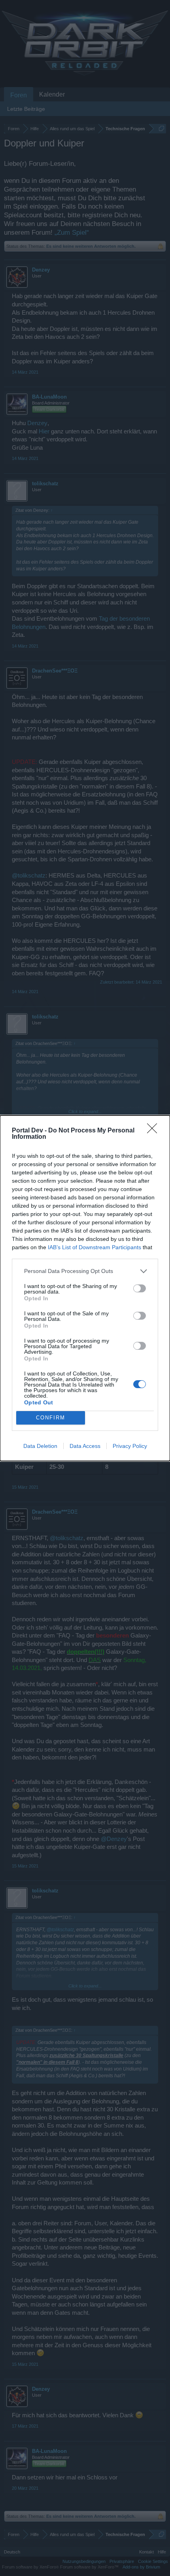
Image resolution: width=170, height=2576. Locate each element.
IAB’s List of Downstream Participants (94, 1247)
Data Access (85, 1446)
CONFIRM (51, 1418)
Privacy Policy (130, 1446)
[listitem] (85, 1271)
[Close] (155, 1131)
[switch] (140, 1288)
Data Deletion (40, 1446)
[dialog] (85, 1288)
